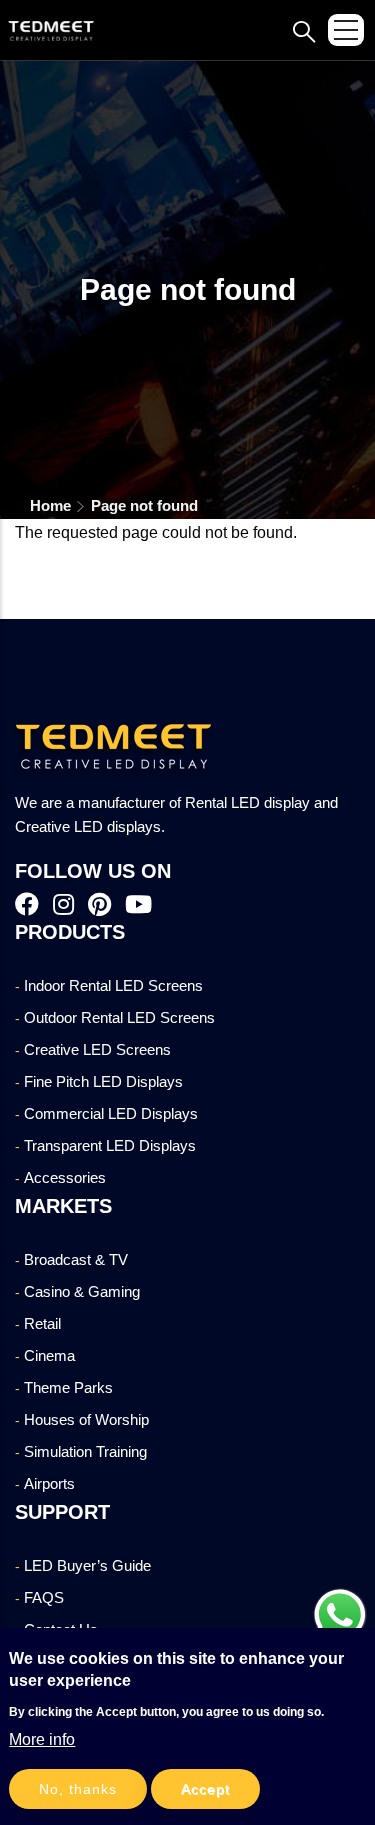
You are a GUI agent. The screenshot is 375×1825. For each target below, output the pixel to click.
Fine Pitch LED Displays (103, 1081)
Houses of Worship (86, 1419)
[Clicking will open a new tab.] (340, 1615)
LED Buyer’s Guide (87, 1565)
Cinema (49, 1355)
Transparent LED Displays (110, 1145)
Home (50, 505)
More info (42, 1739)
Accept (205, 1789)
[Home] (52, 30)
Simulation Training (85, 1451)
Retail (42, 1323)
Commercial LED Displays (111, 1113)
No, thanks (78, 1789)
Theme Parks (68, 1387)
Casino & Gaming (82, 1291)
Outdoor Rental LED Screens (119, 1017)
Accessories (65, 1177)
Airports (49, 1483)
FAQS (44, 1597)
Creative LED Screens (97, 1049)
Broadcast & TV (76, 1259)
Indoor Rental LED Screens (113, 985)
